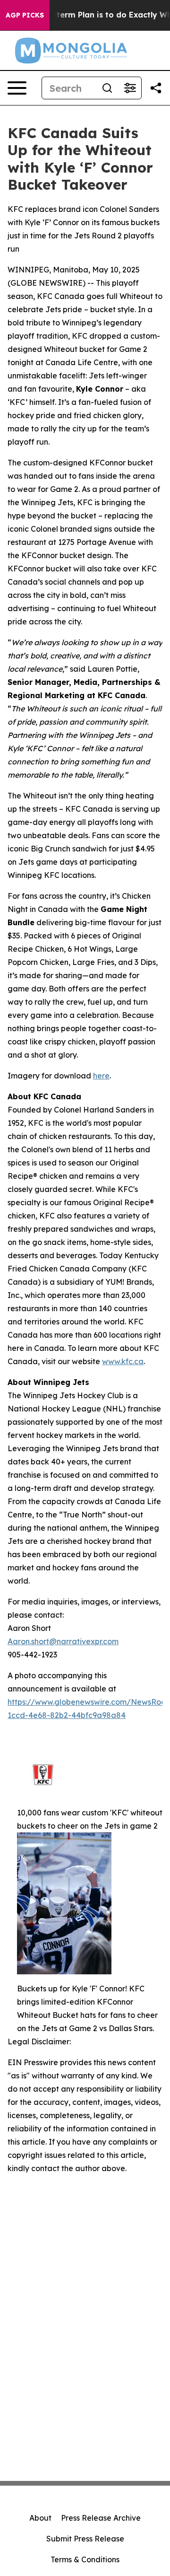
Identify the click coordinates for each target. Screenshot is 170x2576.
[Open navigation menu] (17, 88)
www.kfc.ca (123, 1361)
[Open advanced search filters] (130, 88)
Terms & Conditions (85, 2559)
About (40, 2518)
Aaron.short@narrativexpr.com (63, 1641)
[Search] (107, 88)
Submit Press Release (85, 2539)
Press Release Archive (101, 2518)
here (101, 1076)
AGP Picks (25, 15)
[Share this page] (156, 88)
